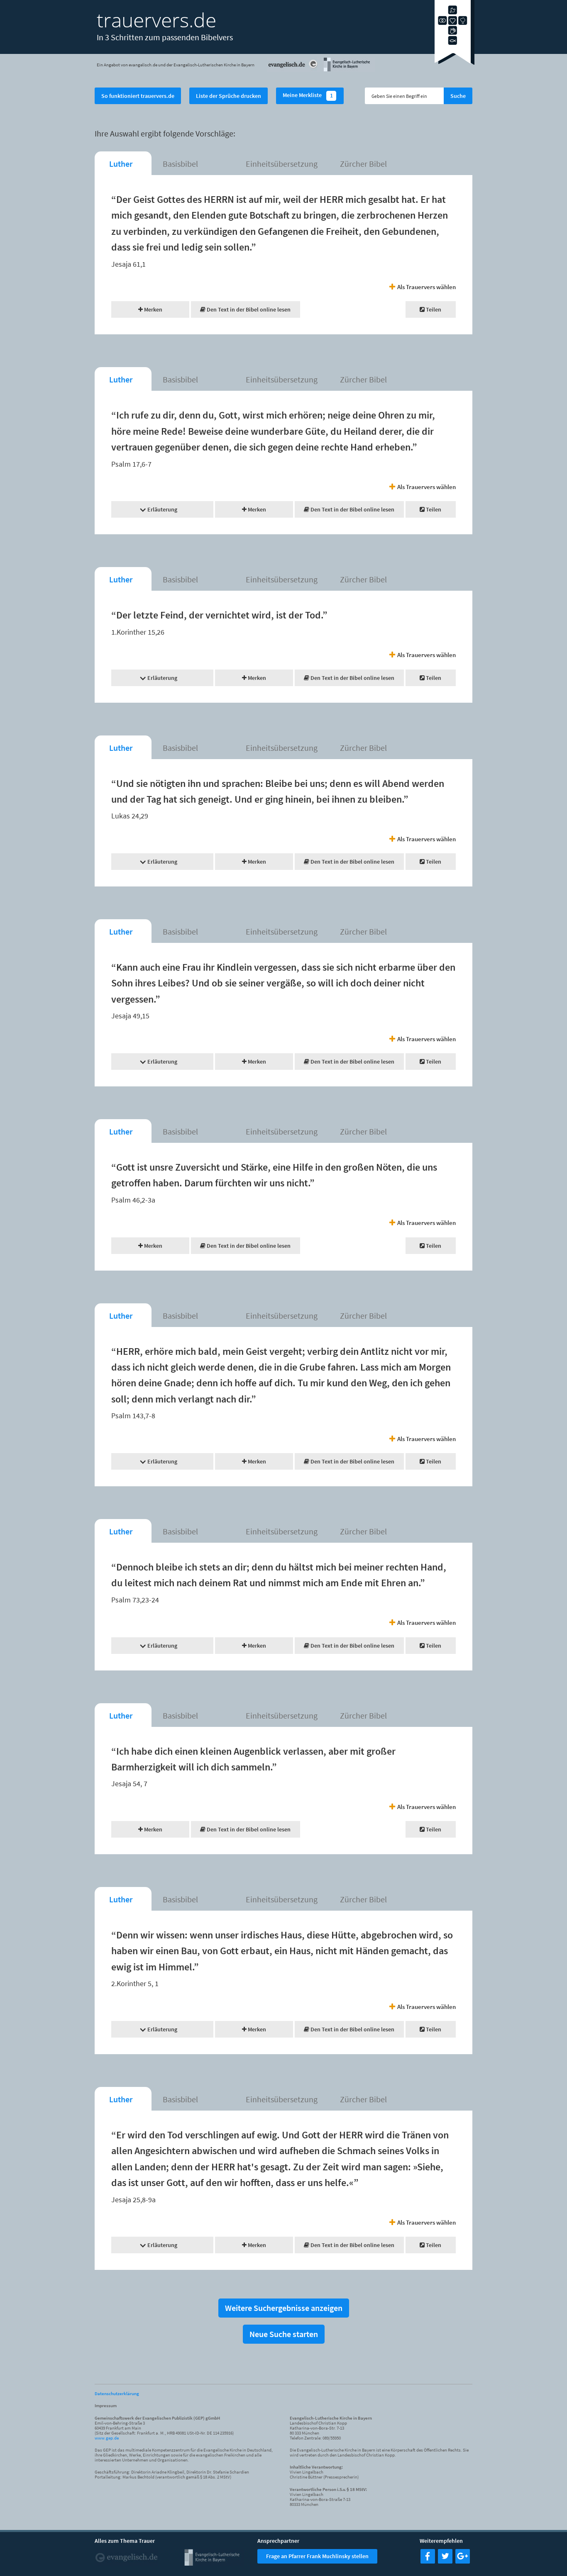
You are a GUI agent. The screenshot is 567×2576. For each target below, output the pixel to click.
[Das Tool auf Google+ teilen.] (463, 2561)
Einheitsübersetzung (282, 164)
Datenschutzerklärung (117, 2393)
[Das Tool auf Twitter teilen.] (445, 2561)
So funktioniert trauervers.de (138, 96)
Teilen (433, 309)
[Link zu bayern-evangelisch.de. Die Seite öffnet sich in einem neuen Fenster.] (348, 70)
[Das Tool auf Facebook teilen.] (428, 2561)
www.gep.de (107, 2438)
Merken (153, 309)
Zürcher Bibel (363, 164)
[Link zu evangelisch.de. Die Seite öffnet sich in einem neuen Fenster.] (293, 70)
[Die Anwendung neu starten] (455, 62)
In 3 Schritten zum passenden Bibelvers (165, 37)
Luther (121, 164)
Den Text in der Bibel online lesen (248, 309)
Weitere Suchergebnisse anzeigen (284, 2308)
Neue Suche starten (284, 2334)
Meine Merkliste (308, 96)
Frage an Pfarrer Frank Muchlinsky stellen (317, 2556)
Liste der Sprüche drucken (229, 96)
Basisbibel (180, 164)
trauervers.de (156, 20)
